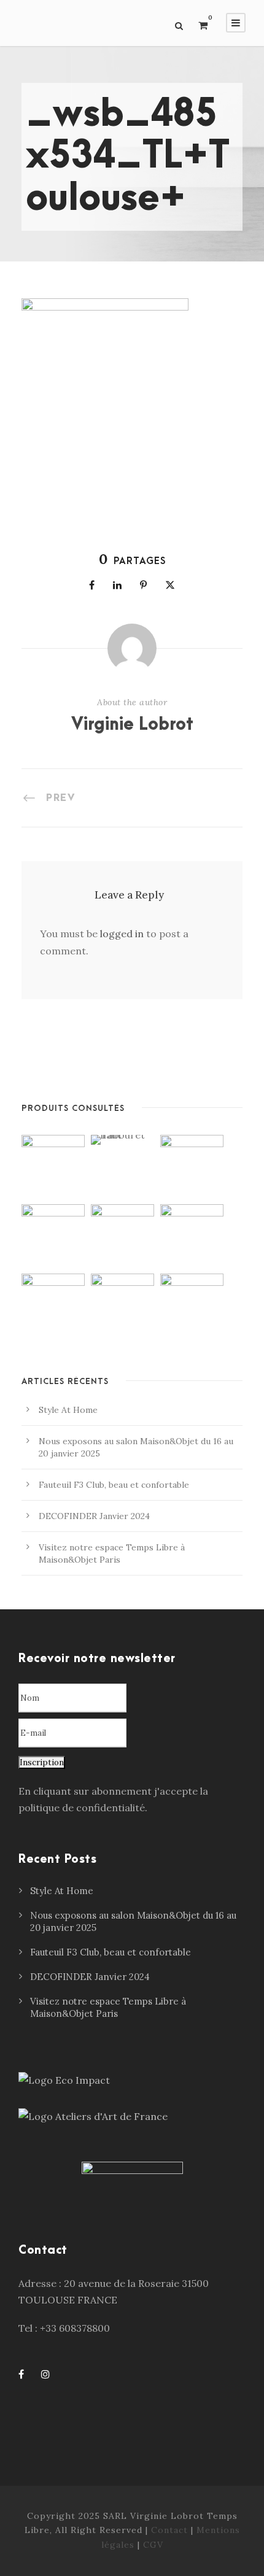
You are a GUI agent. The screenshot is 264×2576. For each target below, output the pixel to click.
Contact (169, 2530)
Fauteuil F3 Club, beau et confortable (114, 1485)
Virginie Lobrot (132, 725)
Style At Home (68, 1410)
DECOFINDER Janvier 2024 (94, 1516)
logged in (122, 934)
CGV (153, 2545)
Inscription (42, 1762)
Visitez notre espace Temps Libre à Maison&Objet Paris (108, 2007)
